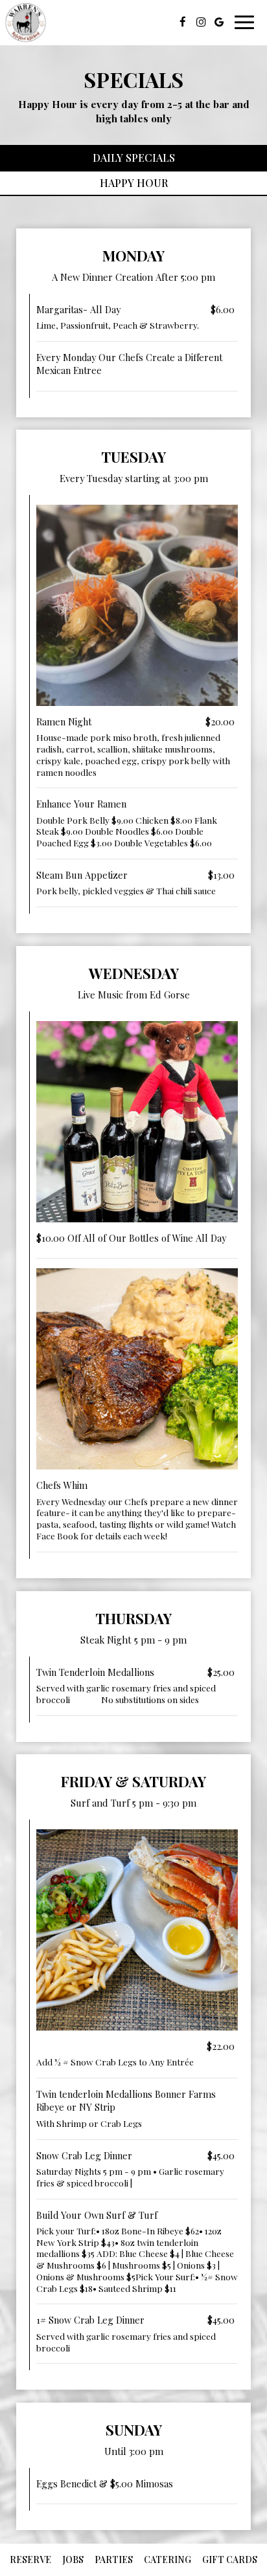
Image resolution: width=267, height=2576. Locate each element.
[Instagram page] (201, 22)
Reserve (30, 2559)
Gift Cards (230, 2559)
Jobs (71, 2559)
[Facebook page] (183, 22)
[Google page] (219, 22)
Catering (168, 2559)
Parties (114, 2559)
